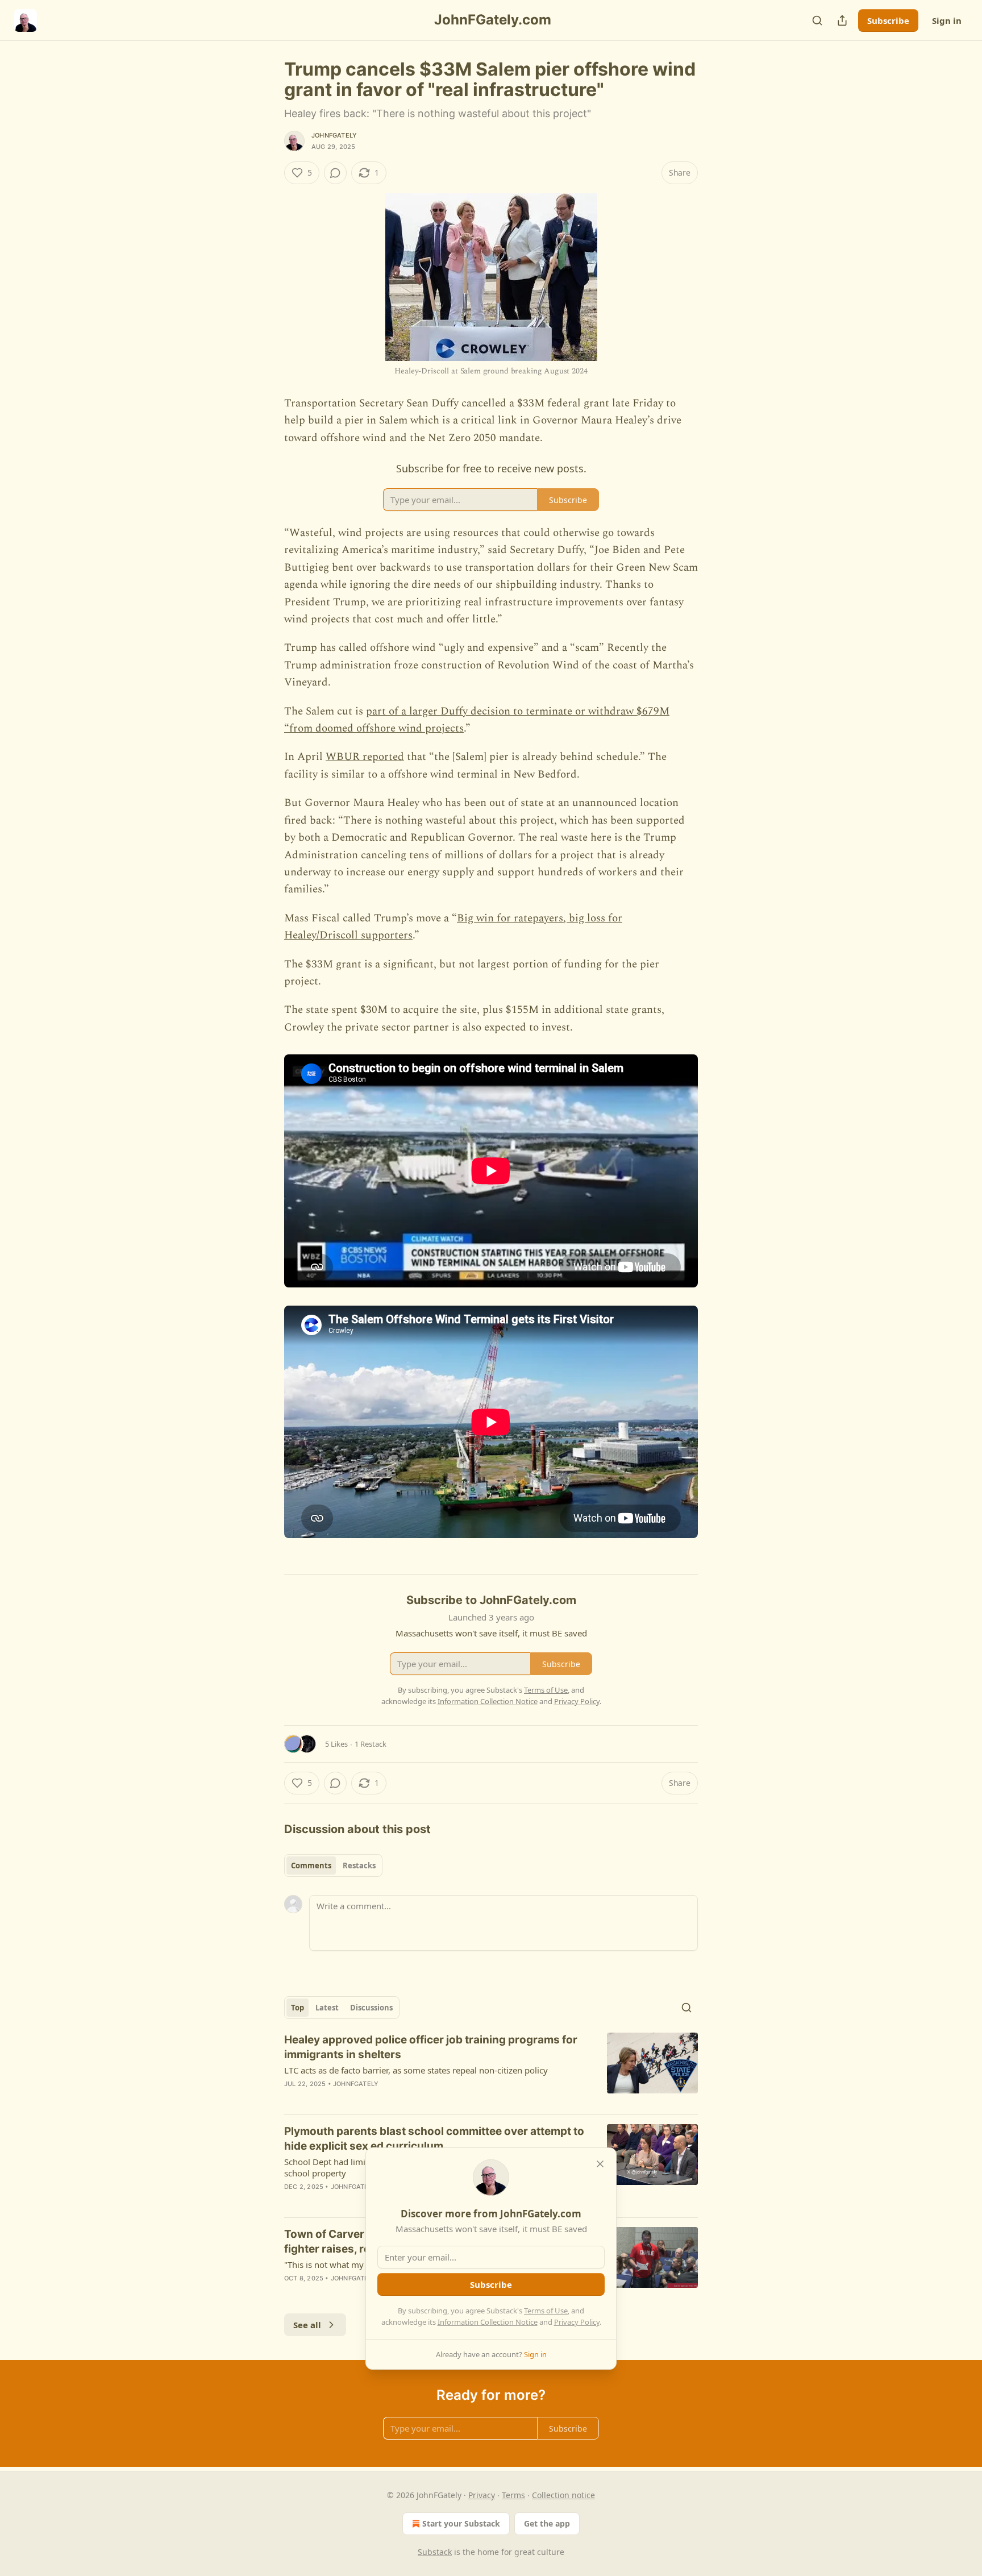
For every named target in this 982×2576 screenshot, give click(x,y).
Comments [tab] (311, 1865)
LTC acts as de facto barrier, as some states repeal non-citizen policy (416, 2070)
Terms (513, 2495)
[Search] (817, 20)
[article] (491, 2069)
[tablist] (333, 1865)
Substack (435, 2552)
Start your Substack (461, 2523)
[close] (600, 2164)
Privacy (482, 2495)
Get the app (547, 2523)
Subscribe (888, 20)
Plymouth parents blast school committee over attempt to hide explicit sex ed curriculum (434, 2139)
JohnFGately (334, 135)
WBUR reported (365, 757)
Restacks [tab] (359, 1865)
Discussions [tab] (371, 2008)
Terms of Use (546, 2311)
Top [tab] (297, 2008)
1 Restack (371, 1744)
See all (307, 2325)
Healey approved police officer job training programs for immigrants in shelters (431, 2047)
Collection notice (563, 2495)
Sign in (947, 20)
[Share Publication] (842, 20)
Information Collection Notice (488, 2322)
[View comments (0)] (335, 173)
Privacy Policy (577, 2322)
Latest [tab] (327, 2008)
